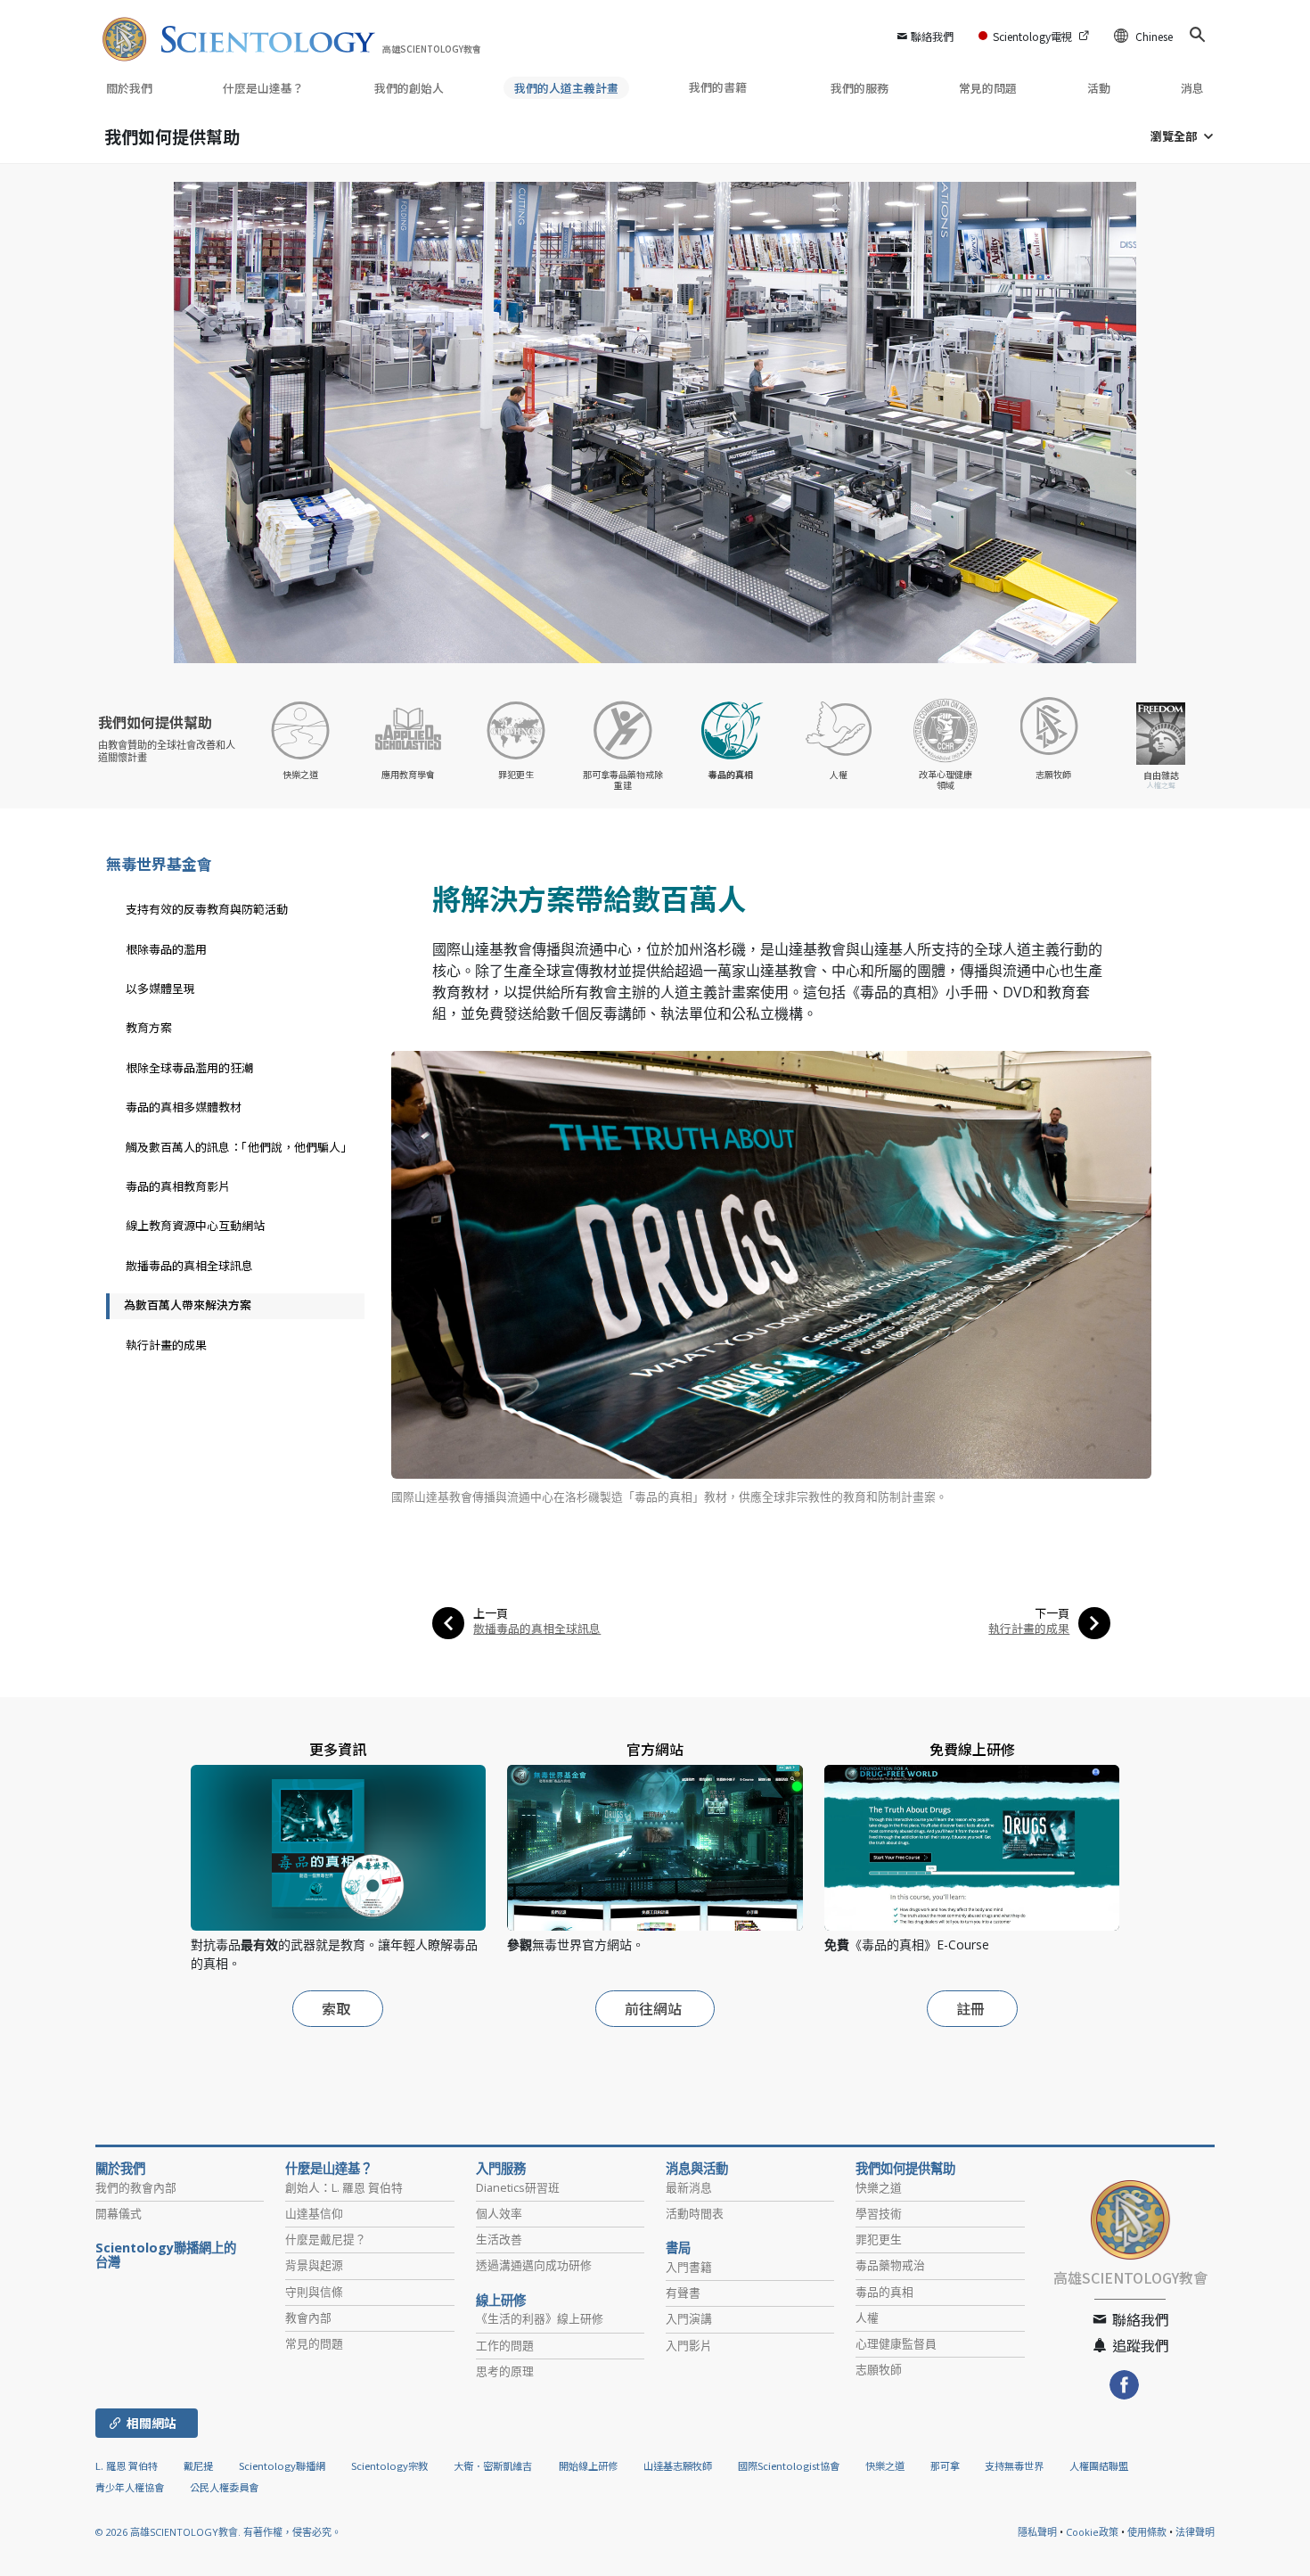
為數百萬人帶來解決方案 (188, 1304)
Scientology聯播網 (282, 2465)
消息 (1192, 88)
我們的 (409, 88)
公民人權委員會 (224, 2487)
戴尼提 (198, 2465)
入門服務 (501, 2169)
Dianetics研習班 (518, 2187)
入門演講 (689, 2318)
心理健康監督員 (896, 2343)
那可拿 (946, 2465)
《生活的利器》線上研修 (540, 2318)
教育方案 (149, 1027)
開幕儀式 (119, 2213)
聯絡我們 (932, 36)
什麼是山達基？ (263, 88)
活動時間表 (695, 2213)
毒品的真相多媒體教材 (184, 1107)
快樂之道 (879, 2187)
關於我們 (129, 88)
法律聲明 (1195, 2532)
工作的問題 (505, 2345)
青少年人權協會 (130, 2487)
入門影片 (689, 2345)
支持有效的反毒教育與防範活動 (207, 909)
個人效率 (499, 2213)
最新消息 (689, 2187)
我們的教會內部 (136, 2187)
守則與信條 (314, 2292)
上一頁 (491, 1613)
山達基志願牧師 (678, 2465)
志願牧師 (879, 2369)
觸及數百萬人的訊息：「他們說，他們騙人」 (239, 1147)
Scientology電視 (1032, 36)
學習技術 (879, 2213)
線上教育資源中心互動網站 (195, 1225)
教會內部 (308, 2318)
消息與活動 (697, 2169)
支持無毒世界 (1014, 2465)
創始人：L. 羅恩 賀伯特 (344, 2187)
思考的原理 (505, 2371)
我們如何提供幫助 (172, 136)
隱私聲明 (1037, 2532)
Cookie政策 (1092, 2532)
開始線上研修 (588, 2465)
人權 (867, 2318)
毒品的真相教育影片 (178, 1186)
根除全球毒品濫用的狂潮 (189, 1067)
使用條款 (1147, 2532)
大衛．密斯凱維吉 (493, 2465)
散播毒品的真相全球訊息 (537, 1628)
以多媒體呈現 (160, 988)
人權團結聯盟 (1099, 2465)
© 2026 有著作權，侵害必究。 (218, 2532)
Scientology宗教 (389, 2465)
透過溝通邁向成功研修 (534, 2265)
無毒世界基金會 (159, 863)
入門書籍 (689, 2267)
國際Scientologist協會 (789, 2465)
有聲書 (683, 2293)
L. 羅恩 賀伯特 (127, 2465)
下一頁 (1052, 1613)
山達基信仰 (314, 2213)
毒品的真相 (884, 2292)
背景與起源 (314, 2265)
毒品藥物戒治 (890, 2265)
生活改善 (499, 2239)
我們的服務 (860, 88)
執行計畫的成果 (1029, 1628)
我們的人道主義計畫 (566, 88)
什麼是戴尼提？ (326, 2239)
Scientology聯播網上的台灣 (166, 2255)
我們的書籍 (719, 87)
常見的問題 (988, 88)
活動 (1099, 88)
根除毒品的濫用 (166, 949)
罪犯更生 (879, 2239)
